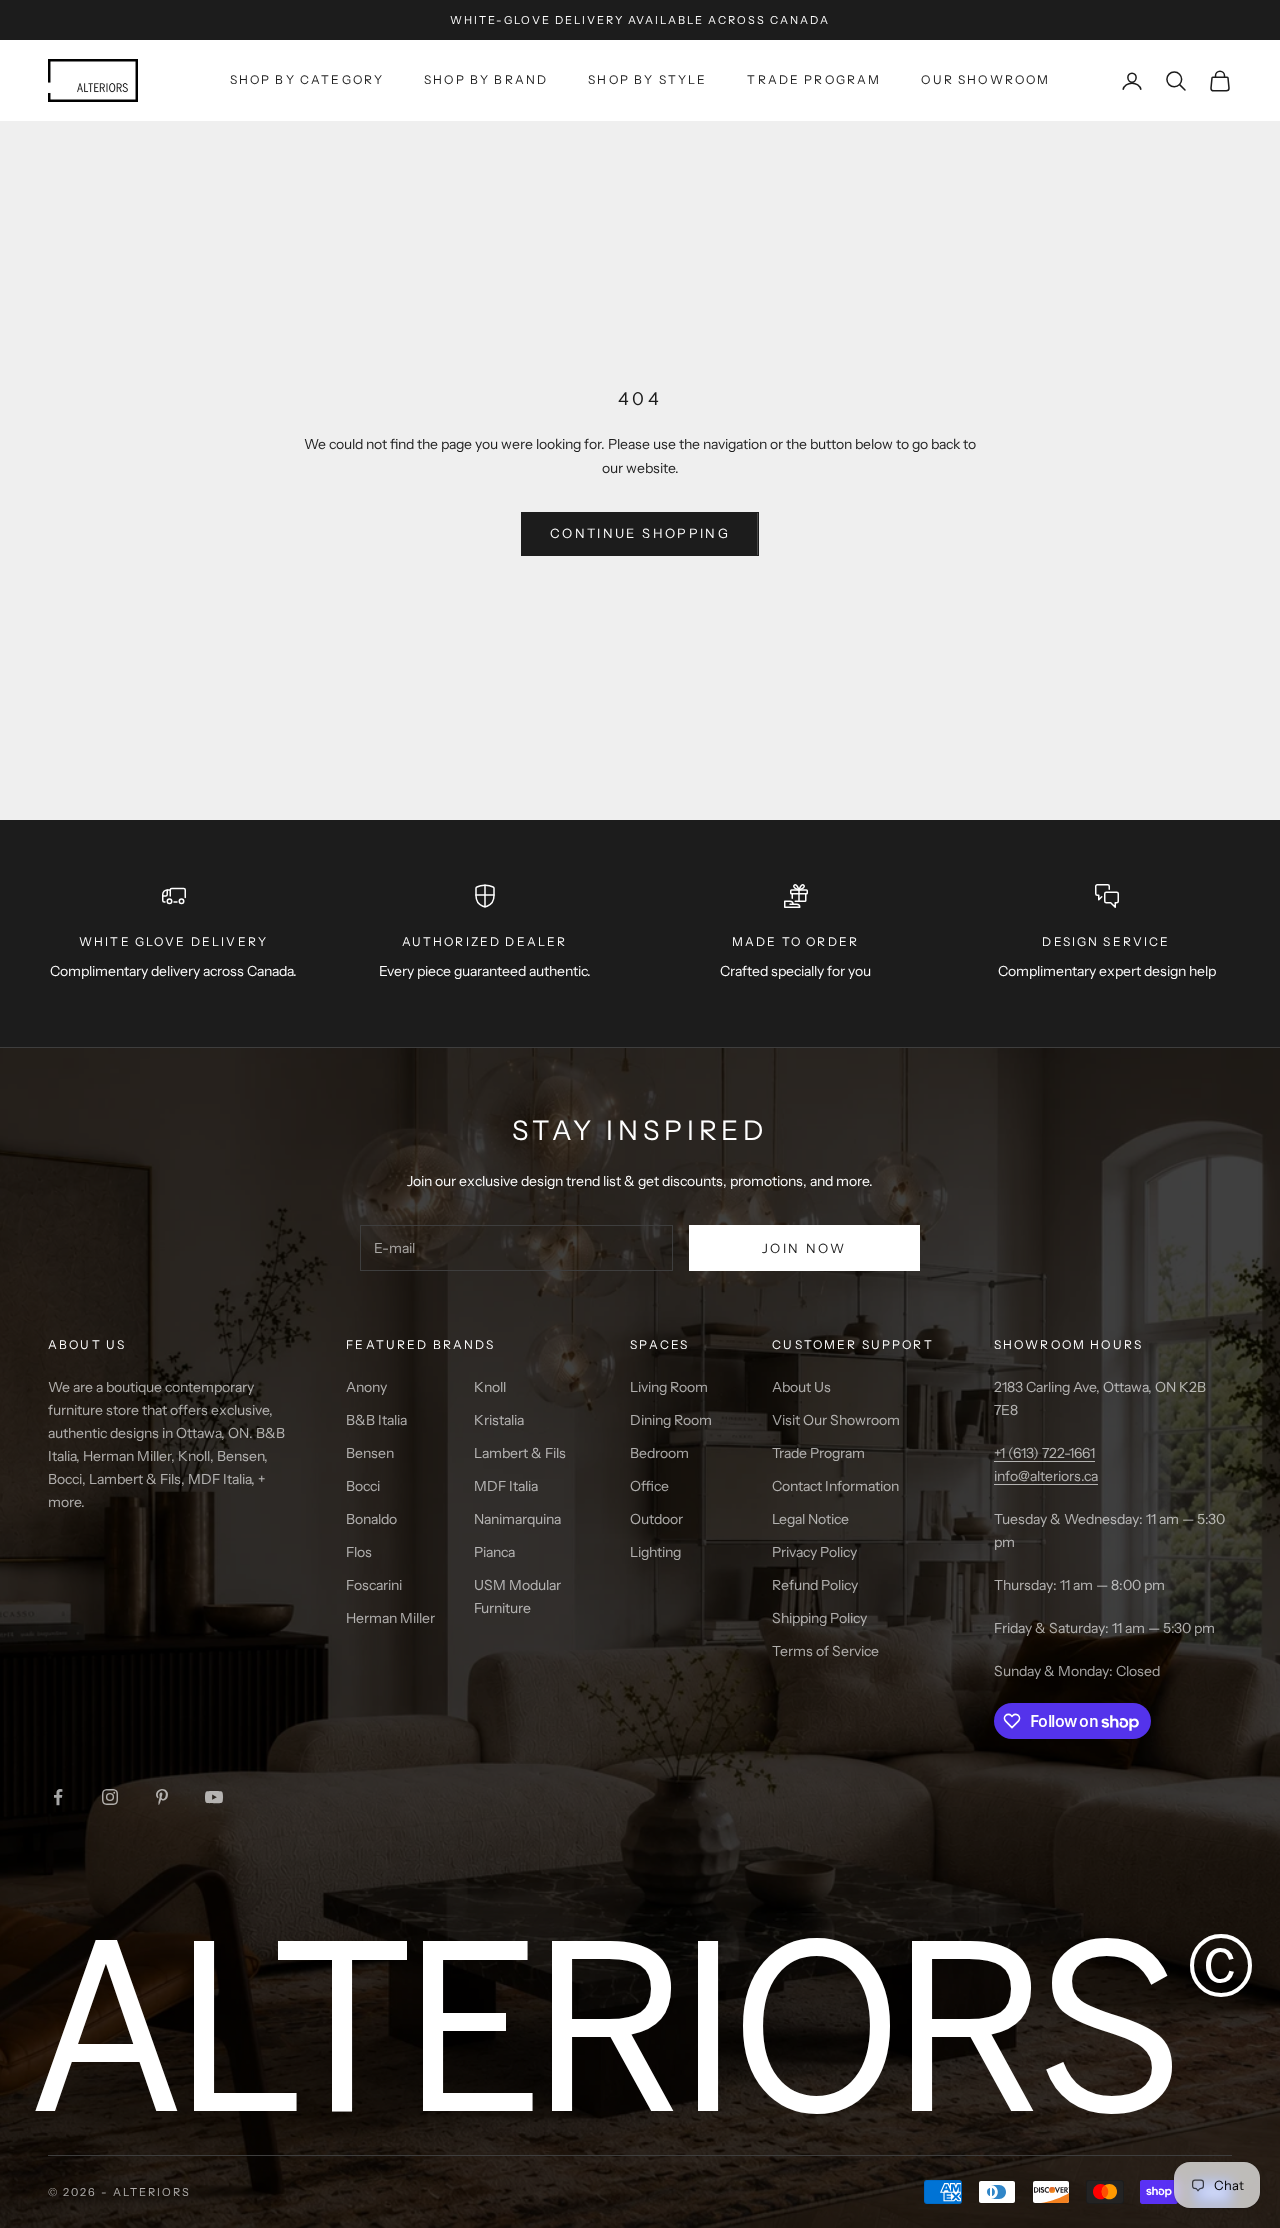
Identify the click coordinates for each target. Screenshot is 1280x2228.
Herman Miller (390, 1618)
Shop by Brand (486, 79)
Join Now (804, 1248)
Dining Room (671, 1420)
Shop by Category (307, 79)
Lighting (655, 1552)
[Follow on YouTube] (214, 1797)
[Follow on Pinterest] (162, 1797)
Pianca (494, 1552)
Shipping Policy (819, 1618)
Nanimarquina (517, 1519)
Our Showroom (985, 79)
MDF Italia (506, 1486)
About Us (801, 1387)
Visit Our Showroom (836, 1420)
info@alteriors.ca (1046, 1476)
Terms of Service (825, 1651)
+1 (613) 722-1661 (1044, 1453)
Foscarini (374, 1585)
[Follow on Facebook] (58, 1797)
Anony (366, 1387)
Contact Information (835, 1486)
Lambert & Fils (520, 1453)
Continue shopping (640, 533)
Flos (359, 1552)
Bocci (363, 1486)
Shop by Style (647, 79)
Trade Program (814, 79)
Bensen (370, 1453)
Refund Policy (815, 1585)
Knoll (490, 1387)
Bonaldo (371, 1519)
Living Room (669, 1387)
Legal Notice (810, 1519)
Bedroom (659, 1453)
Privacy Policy (814, 1552)
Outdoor (656, 1519)
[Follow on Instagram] (110, 1797)
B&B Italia (376, 1420)
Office (649, 1486)
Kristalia (499, 1420)
